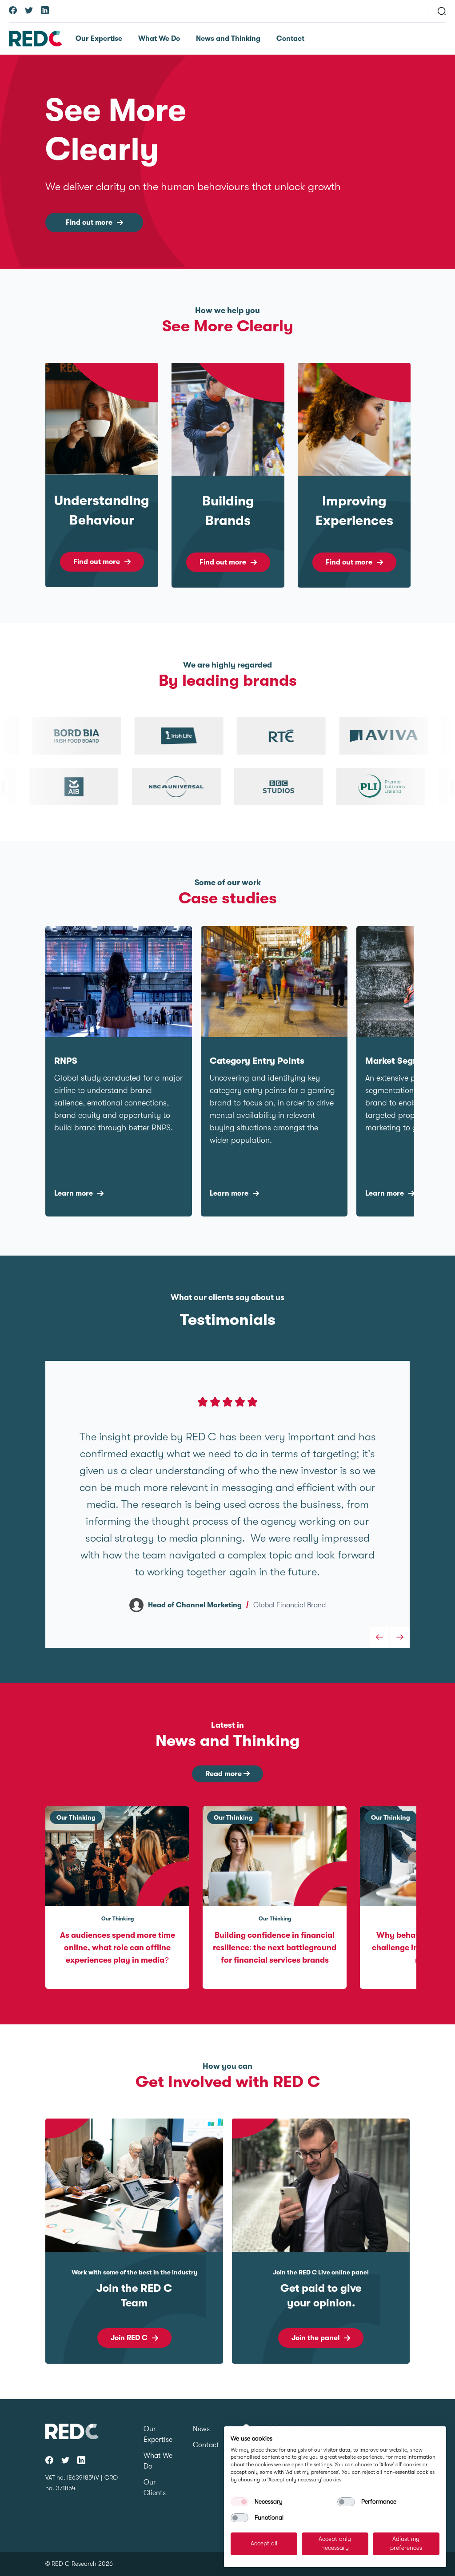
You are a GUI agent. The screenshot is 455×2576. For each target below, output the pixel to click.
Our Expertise (99, 39)
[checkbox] (239, 2502)
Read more (224, 1774)
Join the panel (129, 2338)
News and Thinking (228, 39)
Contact (290, 39)
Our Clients (155, 2488)
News (201, 2429)
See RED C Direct (315, 2338)
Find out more (89, 223)
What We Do (159, 39)
